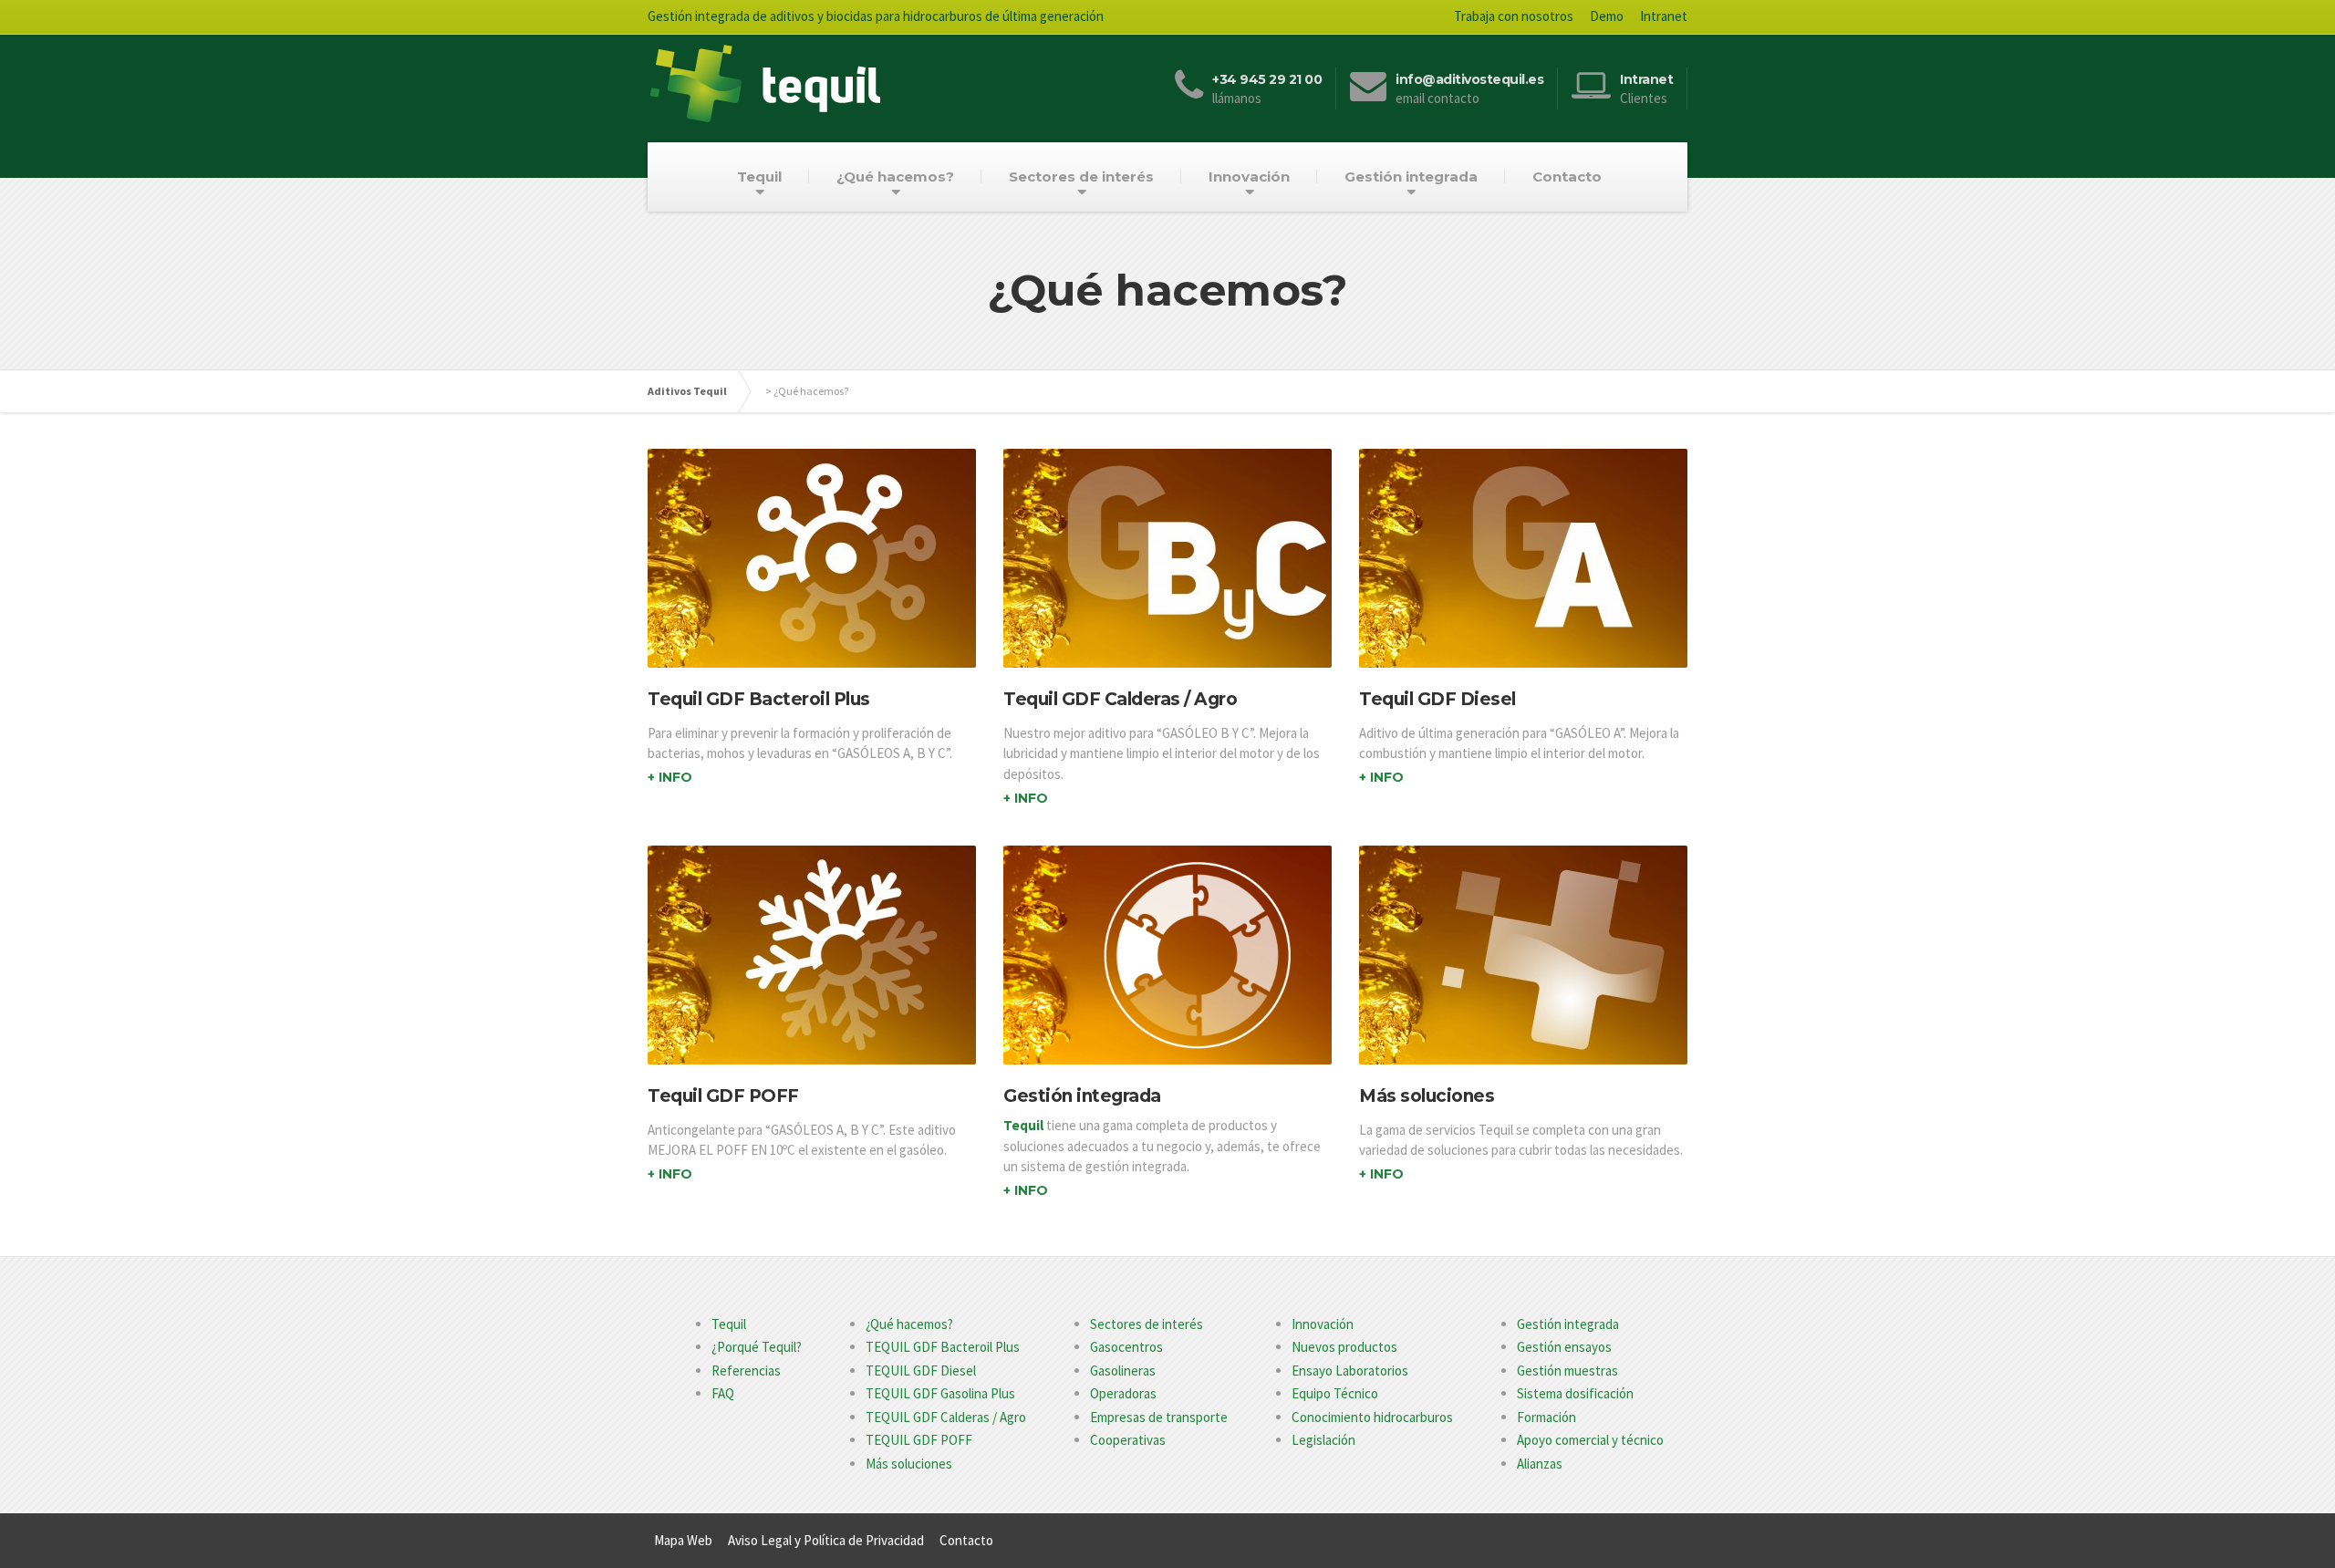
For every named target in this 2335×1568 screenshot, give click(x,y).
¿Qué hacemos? (895, 177)
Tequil (759, 177)
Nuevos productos (1344, 1347)
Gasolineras (1123, 1371)
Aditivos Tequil (687, 391)
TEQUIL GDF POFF (919, 1440)
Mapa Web (683, 1540)
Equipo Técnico (1335, 1393)
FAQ (723, 1393)
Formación (1546, 1417)
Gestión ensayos (1564, 1347)
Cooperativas (1128, 1440)
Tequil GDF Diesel (1437, 699)
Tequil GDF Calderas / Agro (1120, 699)
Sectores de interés (1081, 177)
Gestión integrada (1411, 177)
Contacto (1567, 177)
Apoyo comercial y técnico (1590, 1440)
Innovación (1249, 177)
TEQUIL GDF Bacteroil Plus (943, 1347)
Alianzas (1540, 1464)
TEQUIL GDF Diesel (921, 1371)
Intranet (1664, 16)
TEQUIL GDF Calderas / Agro (946, 1417)
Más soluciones (1427, 1096)
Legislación (1323, 1440)
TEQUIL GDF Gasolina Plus (940, 1393)
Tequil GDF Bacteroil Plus (759, 699)
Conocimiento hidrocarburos (1372, 1417)
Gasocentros (1126, 1347)
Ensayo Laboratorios (1350, 1371)
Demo (1607, 16)
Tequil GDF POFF (723, 1096)
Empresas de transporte (1159, 1417)
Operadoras (1123, 1393)
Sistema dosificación (1575, 1393)
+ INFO (670, 777)
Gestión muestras (1567, 1371)
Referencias (746, 1371)
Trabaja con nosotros (1514, 16)
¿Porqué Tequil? (757, 1347)
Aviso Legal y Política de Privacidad (826, 1540)
